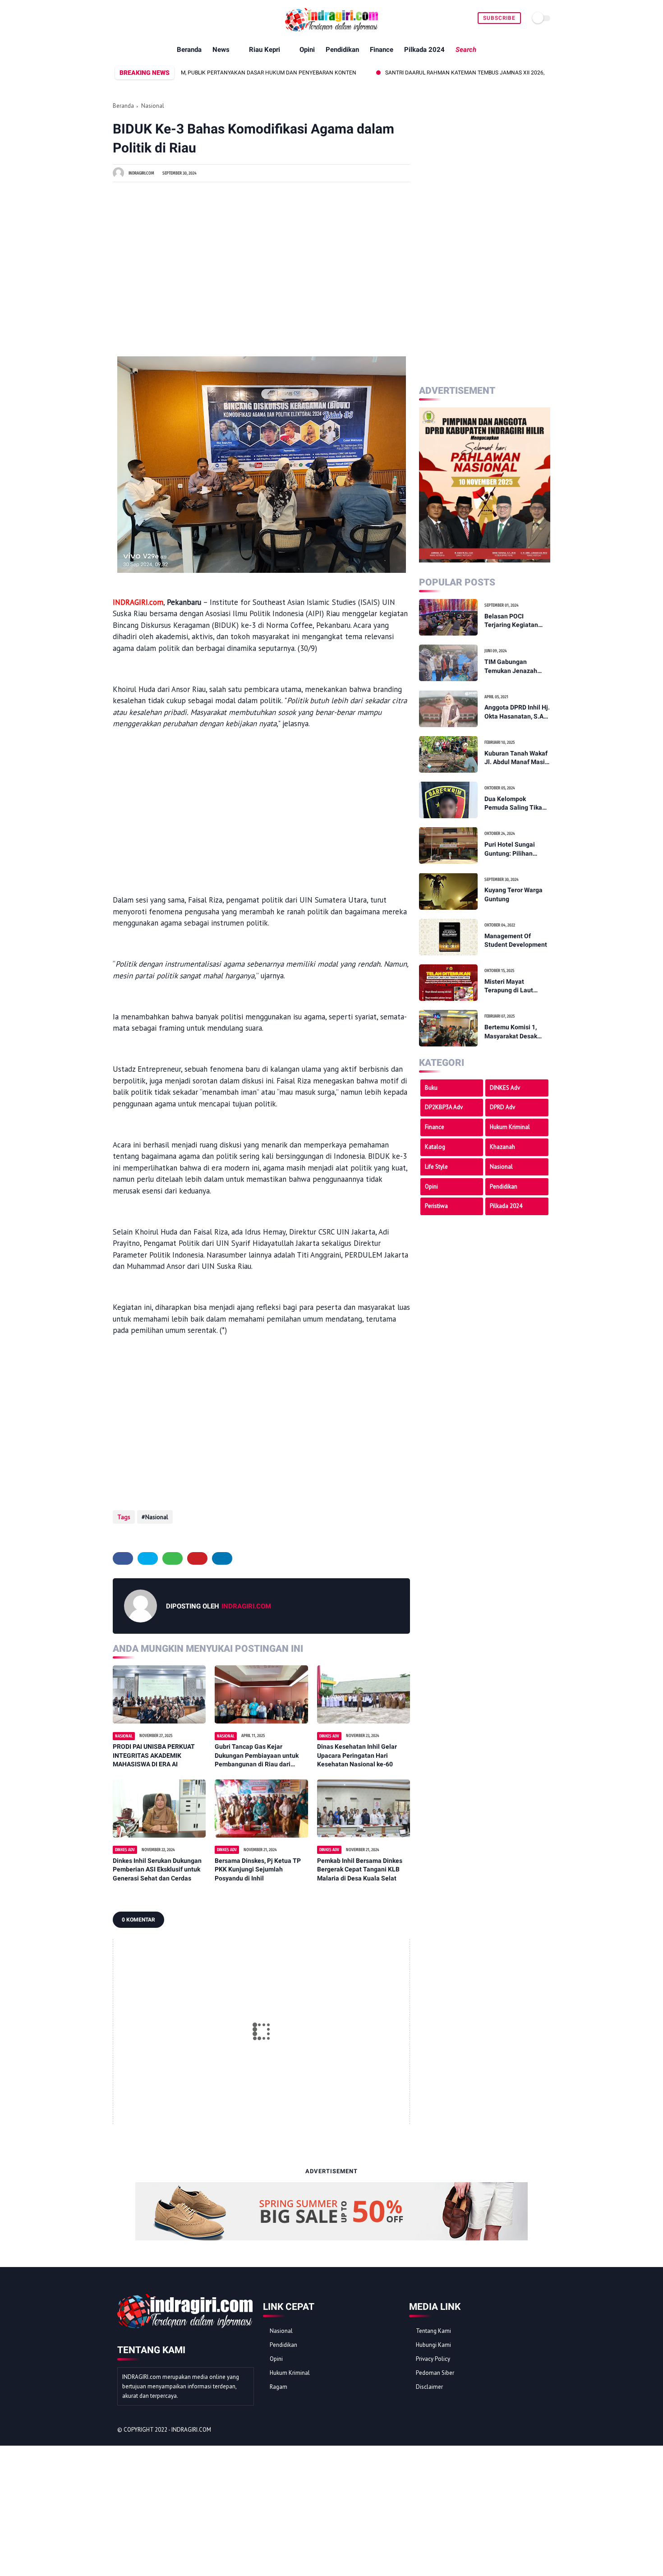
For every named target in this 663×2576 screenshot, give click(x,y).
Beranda (189, 50)
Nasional (153, 106)
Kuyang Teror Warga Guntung (513, 894)
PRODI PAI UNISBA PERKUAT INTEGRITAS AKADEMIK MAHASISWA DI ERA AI (154, 1755)
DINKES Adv (505, 1087)
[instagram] (529, 2430)
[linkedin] (222, 1558)
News (221, 50)
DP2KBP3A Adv (444, 1107)
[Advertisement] (261, 263)
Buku (431, 1087)
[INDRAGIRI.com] (331, 32)
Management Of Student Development (516, 940)
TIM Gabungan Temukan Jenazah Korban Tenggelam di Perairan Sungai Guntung (515, 667)
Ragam (279, 2387)
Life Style (436, 1167)
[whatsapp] (128, 18)
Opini (307, 50)
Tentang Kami (433, 2331)
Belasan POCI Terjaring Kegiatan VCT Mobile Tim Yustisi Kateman (511, 621)
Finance (382, 50)
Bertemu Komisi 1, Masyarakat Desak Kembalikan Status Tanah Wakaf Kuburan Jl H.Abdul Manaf (516, 1032)
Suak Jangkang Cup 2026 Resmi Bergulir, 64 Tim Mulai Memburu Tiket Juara (286, 73)
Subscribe (499, 18)
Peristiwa (436, 1206)
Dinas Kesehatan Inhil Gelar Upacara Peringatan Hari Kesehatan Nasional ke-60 (357, 1755)
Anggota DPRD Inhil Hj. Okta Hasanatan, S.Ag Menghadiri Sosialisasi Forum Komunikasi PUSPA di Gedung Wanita (517, 712)
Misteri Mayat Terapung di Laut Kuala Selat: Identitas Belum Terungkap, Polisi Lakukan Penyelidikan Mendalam (516, 986)
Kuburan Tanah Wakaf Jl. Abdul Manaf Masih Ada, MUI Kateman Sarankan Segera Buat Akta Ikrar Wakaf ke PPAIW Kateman (517, 758)
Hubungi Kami (433, 2345)
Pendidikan (342, 50)
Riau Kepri (265, 50)
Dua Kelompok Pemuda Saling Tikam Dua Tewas (516, 804)
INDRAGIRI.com (191, 2430)
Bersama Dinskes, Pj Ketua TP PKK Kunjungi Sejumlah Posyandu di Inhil (258, 1869)
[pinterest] (197, 1558)
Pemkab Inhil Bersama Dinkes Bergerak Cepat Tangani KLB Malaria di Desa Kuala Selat (360, 1869)
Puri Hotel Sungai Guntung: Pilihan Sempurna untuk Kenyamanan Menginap (510, 849)
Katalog (435, 1147)
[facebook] (118, 18)
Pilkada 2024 (424, 50)
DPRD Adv (502, 1107)
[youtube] (139, 18)
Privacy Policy (433, 2359)
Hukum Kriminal (510, 1127)
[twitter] (148, 1558)
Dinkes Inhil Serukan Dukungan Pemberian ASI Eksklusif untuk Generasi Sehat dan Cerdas (157, 1869)
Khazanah (502, 1147)
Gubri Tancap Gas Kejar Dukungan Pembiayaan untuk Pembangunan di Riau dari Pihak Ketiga (257, 1756)
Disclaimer (429, 2387)
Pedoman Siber (435, 2373)
